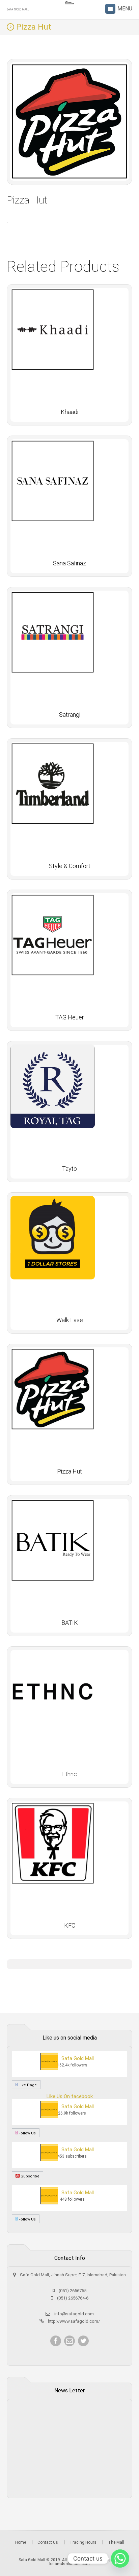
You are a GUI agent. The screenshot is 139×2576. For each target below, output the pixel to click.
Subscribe (30, 2176)
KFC (70, 1925)
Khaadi (69, 412)
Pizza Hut (69, 1471)
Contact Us (48, 2542)
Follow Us (27, 2133)
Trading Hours (83, 2542)
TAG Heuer (70, 1017)
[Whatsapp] (120, 2559)
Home (21, 2542)
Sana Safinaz (69, 563)
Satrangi (70, 715)
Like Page (27, 2085)
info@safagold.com (74, 2314)
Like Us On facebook (70, 2096)
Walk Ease (70, 1320)
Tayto (69, 1169)
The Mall (116, 2542)
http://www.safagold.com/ (74, 2321)
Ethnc (69, 1774)
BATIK (70, 1623)
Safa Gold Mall (78, 2058)
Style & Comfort (70, 866)
